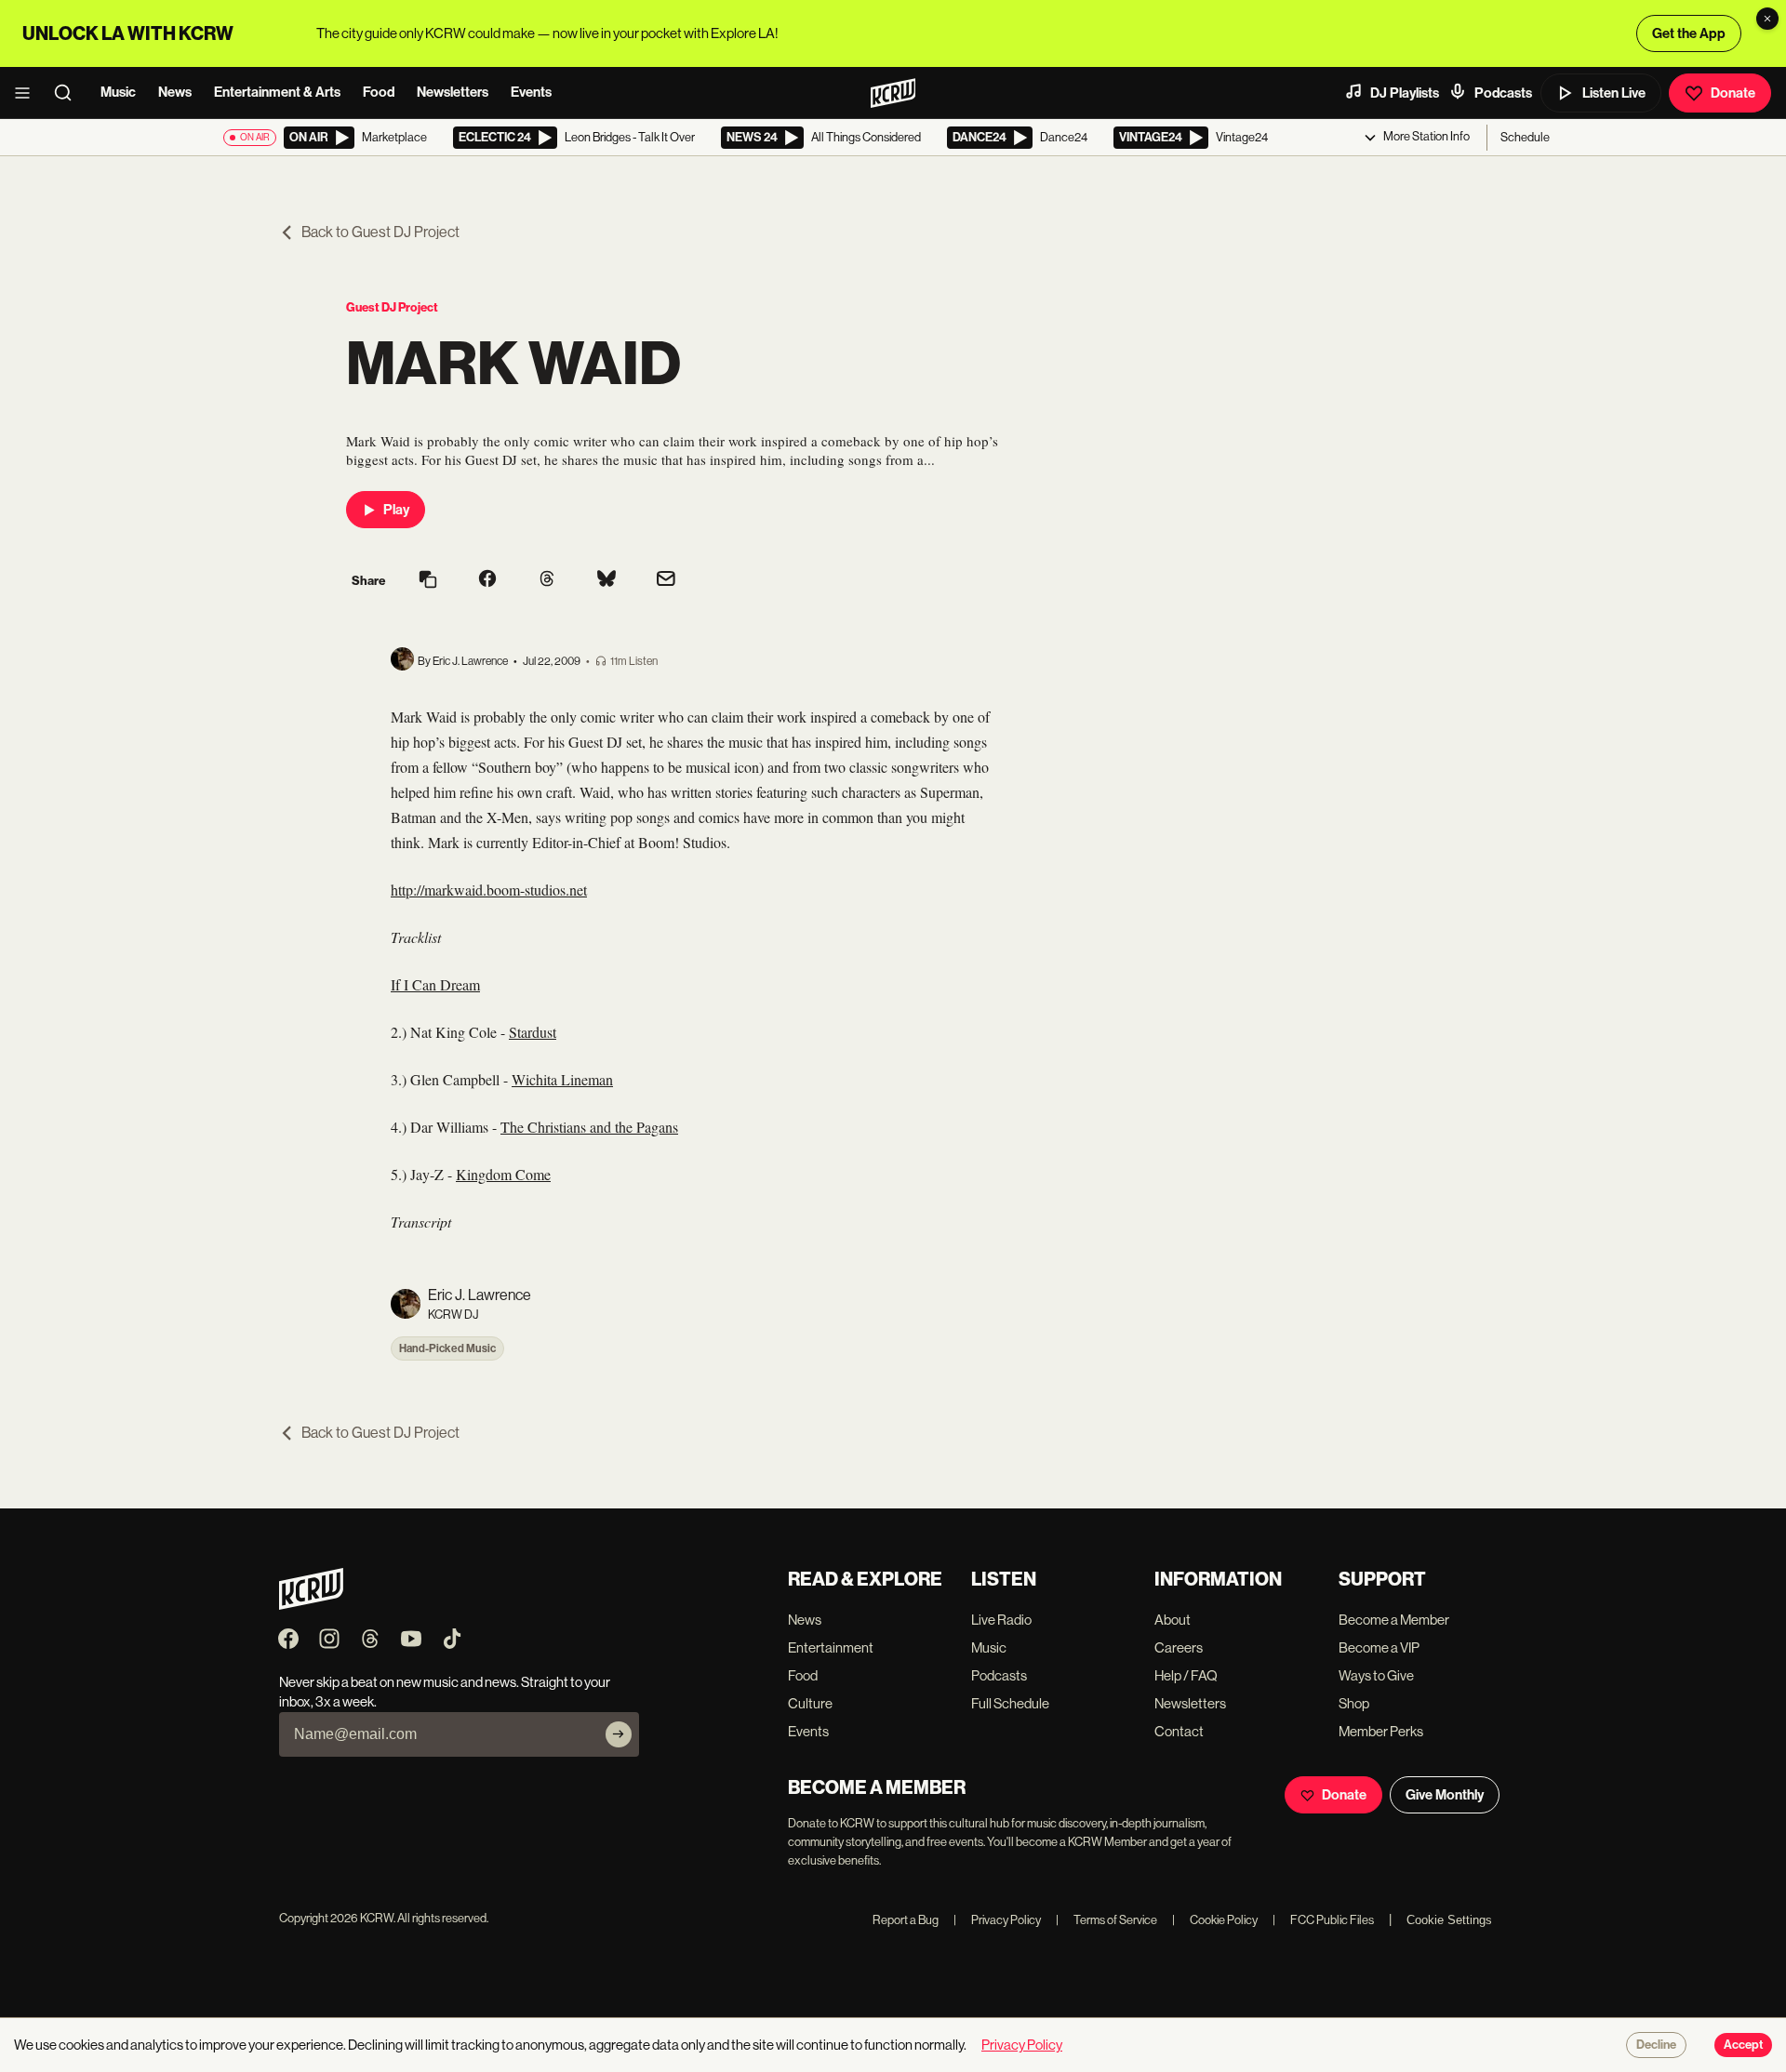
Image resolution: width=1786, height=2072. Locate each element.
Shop (1354, 1703)
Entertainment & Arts (277, 92)
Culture (810, 1703)
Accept (1743, 2045)
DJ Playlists (1405, 93)
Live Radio (1001, 1620)
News (175, 92)
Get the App (1689, 33)
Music (118, 92)
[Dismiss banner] (1767, 19)
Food (379, 92)
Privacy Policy (997, 1920)
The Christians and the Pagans (589, 1127)
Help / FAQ (1186, 1675)
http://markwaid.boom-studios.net (489, 890)
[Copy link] (428, 581)
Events (531, 92)
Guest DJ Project (392, 307)
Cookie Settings (1449, 1920)
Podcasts (1503, 93)
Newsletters (453, 92)
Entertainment (831, 1647)
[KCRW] (311, 1605)
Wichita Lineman (562, 1079)
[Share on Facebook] (487, 580)
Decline (1656, 2045)
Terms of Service (1106, 1920)
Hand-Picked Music (447, 1348)
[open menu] (28, 93)
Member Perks (1381, 1731)
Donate (1733, 93)
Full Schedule (1010, 1703)
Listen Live (1614, 93)
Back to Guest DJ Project (380, 232)
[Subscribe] (619, 1734)
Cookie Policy (1215, 1920)
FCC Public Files (1323, 1920)
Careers (1179, 1647)
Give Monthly (1445, 1795)
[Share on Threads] (547, 580)
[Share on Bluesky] (606, 580)
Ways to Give (1376, 1675)
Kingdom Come (503, 1174)
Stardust (533, 1032)
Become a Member (1394, 1620)
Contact (1179, 1731)
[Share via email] (666, 581)
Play (396, 510)
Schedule (1525, 137)
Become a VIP (1379, 1647)
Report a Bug (906, 1920)
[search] (69, 93)
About (1173, 1620)
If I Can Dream (435, 984)
